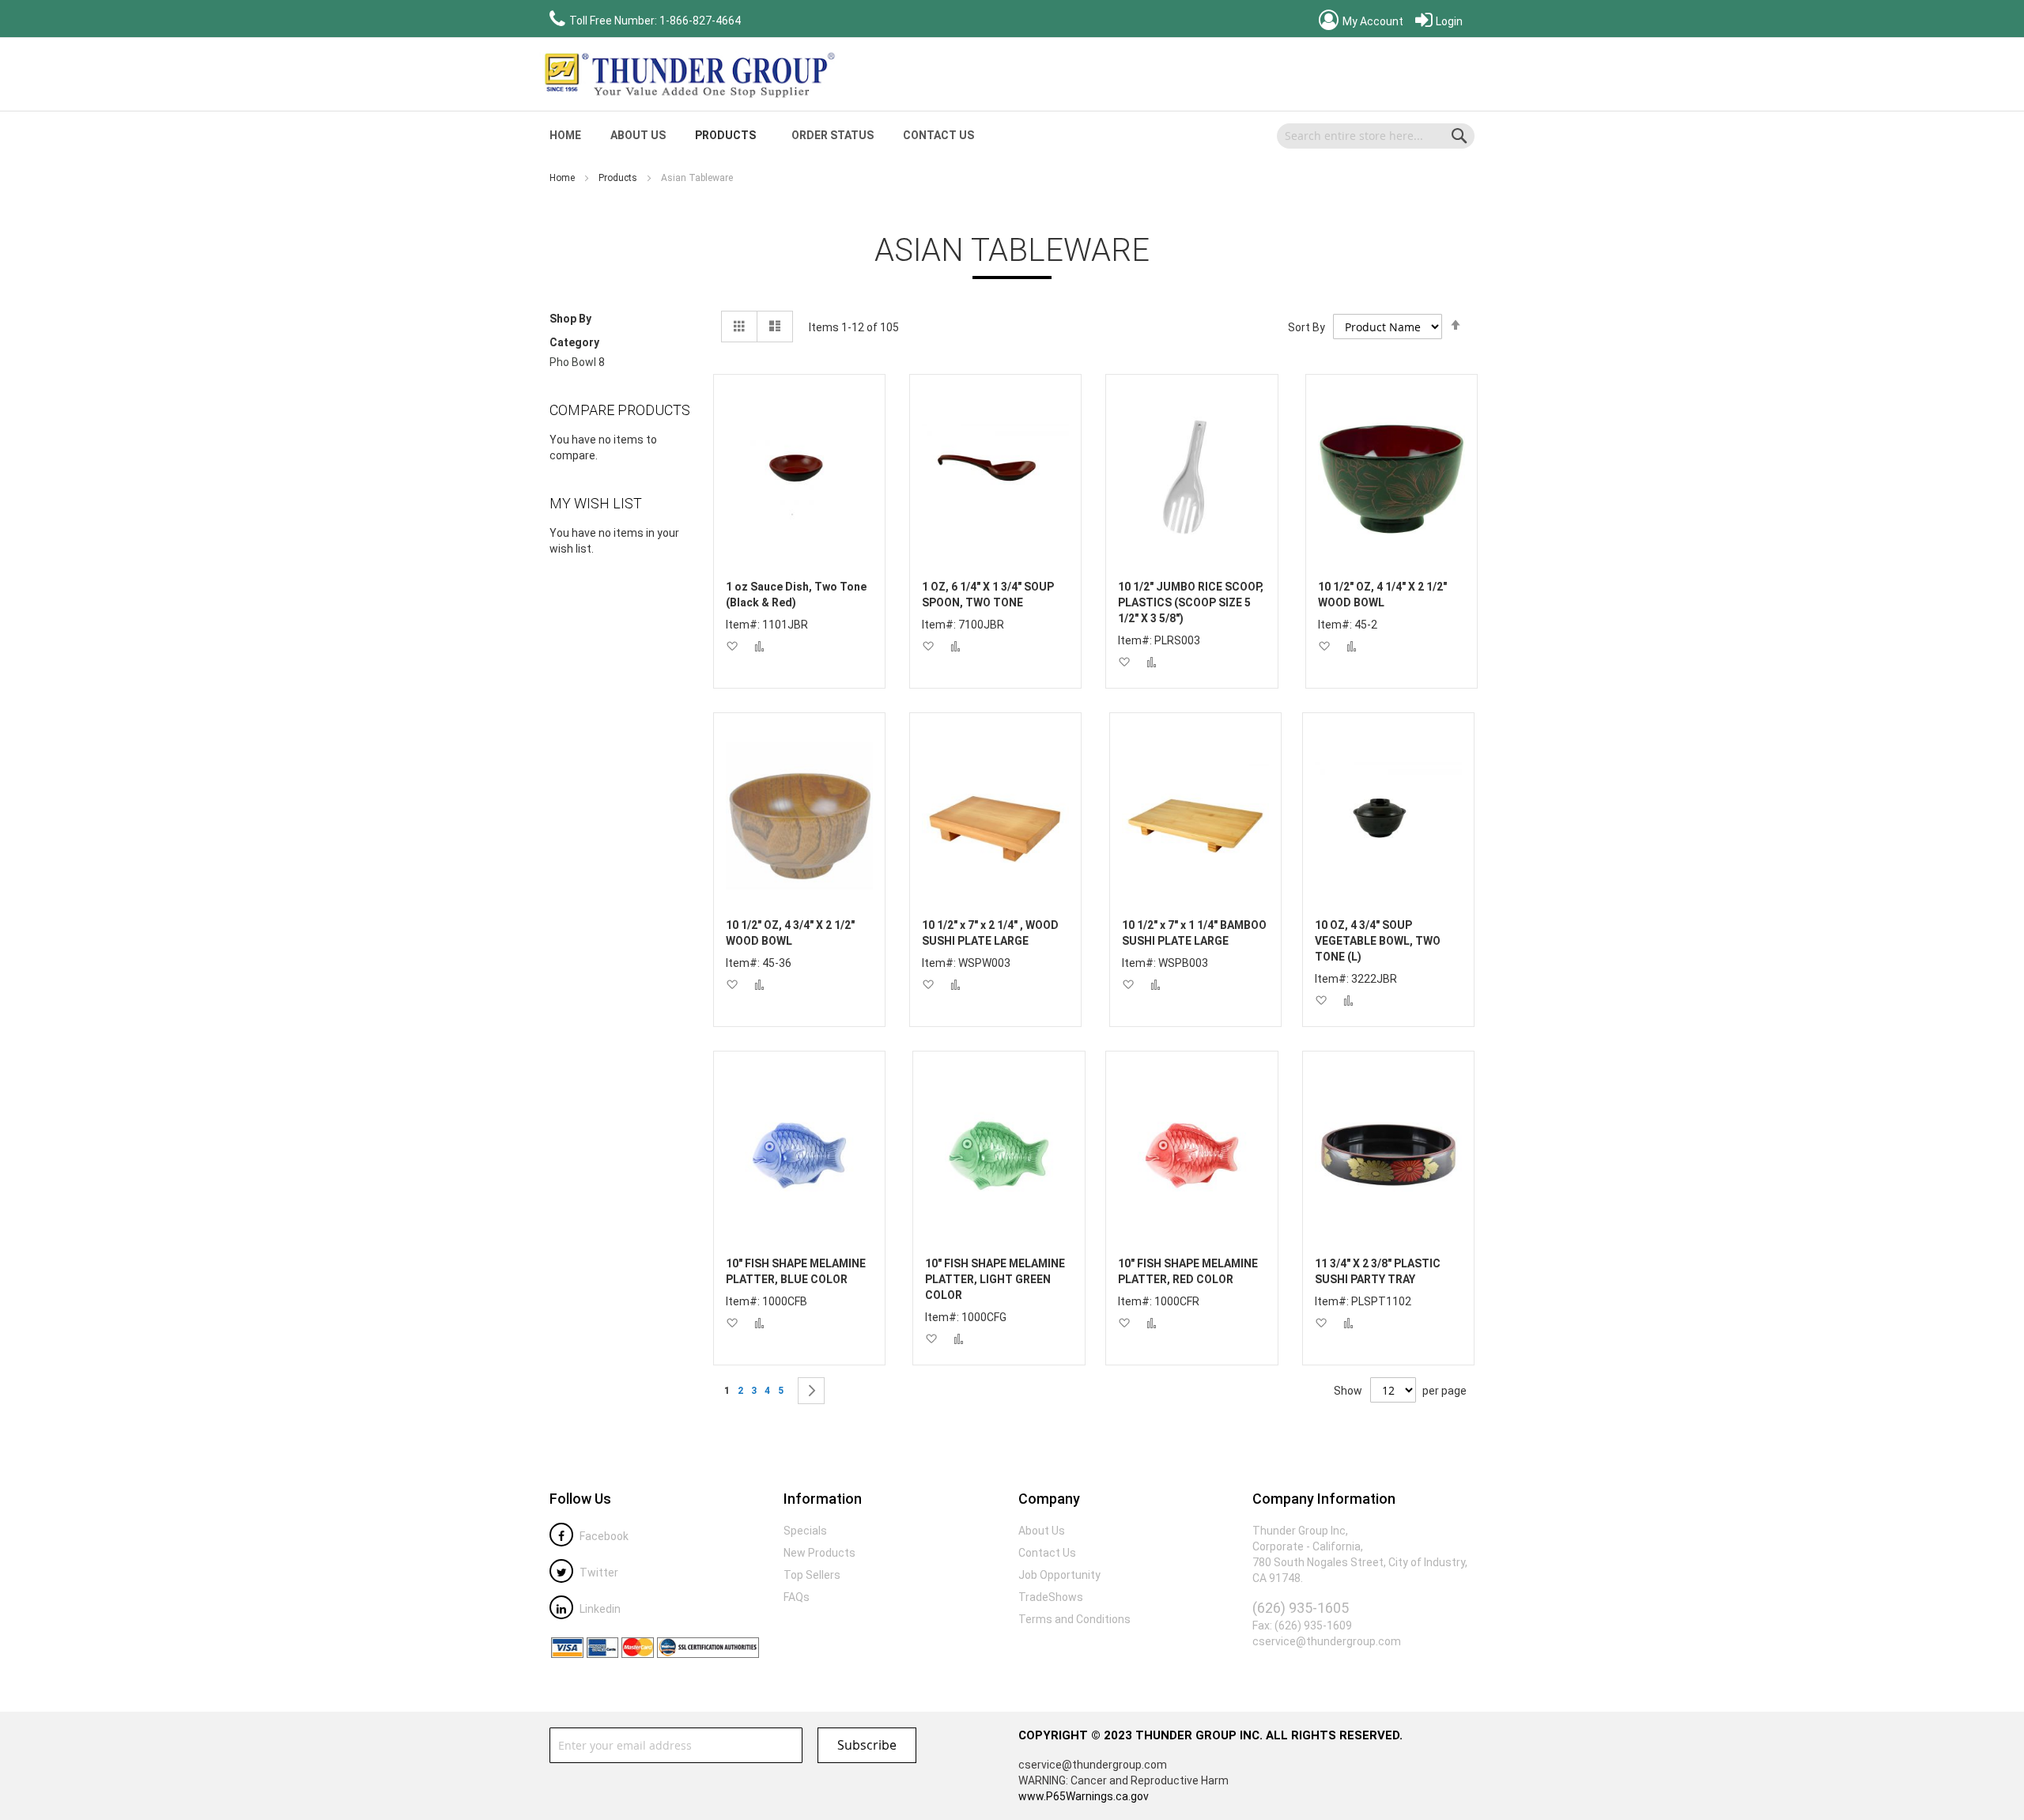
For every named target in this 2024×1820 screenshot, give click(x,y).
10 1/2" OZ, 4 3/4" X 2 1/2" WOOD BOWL (790, 933)
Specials (805, 1531)
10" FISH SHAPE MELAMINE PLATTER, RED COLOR (1188, 1271)
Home (563, 178)
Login (1448, 21)
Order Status (833, 135)
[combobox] (1376, 136)
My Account (1372, 21)
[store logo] (688, 74)
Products (619, 178)
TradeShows (1051, 1597)
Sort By (1307, 327)
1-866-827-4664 (700, 21)
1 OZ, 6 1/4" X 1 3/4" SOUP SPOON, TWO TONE (988, 595)
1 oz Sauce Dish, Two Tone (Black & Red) (796, 595)
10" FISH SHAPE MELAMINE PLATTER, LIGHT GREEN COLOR (995, 1279)
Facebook (603, 1536)
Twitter (598, 1573)
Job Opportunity (1059, 1575)
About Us (638, 135)
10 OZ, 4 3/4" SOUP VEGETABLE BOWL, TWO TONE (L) (1378, 941)
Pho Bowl (573, 362)
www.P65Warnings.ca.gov (1084, 1796)
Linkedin (599, 1609)
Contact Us (938, 135)
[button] (732, 646)
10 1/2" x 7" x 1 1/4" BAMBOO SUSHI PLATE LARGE (1194, 933)
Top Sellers (812, 1575)
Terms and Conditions (1074, 1619)
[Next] (811, 1391)
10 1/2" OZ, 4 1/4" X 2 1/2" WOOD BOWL (1382, 595)
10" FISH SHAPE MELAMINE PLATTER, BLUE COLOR (796, 1271)
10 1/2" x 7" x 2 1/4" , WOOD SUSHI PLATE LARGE (990, 933)
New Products (819, 1553)
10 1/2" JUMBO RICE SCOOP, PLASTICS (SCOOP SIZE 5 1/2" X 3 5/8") (1191, 602)
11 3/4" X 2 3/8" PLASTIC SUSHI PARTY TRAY (1378, 1271)
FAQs (797, 1597)
